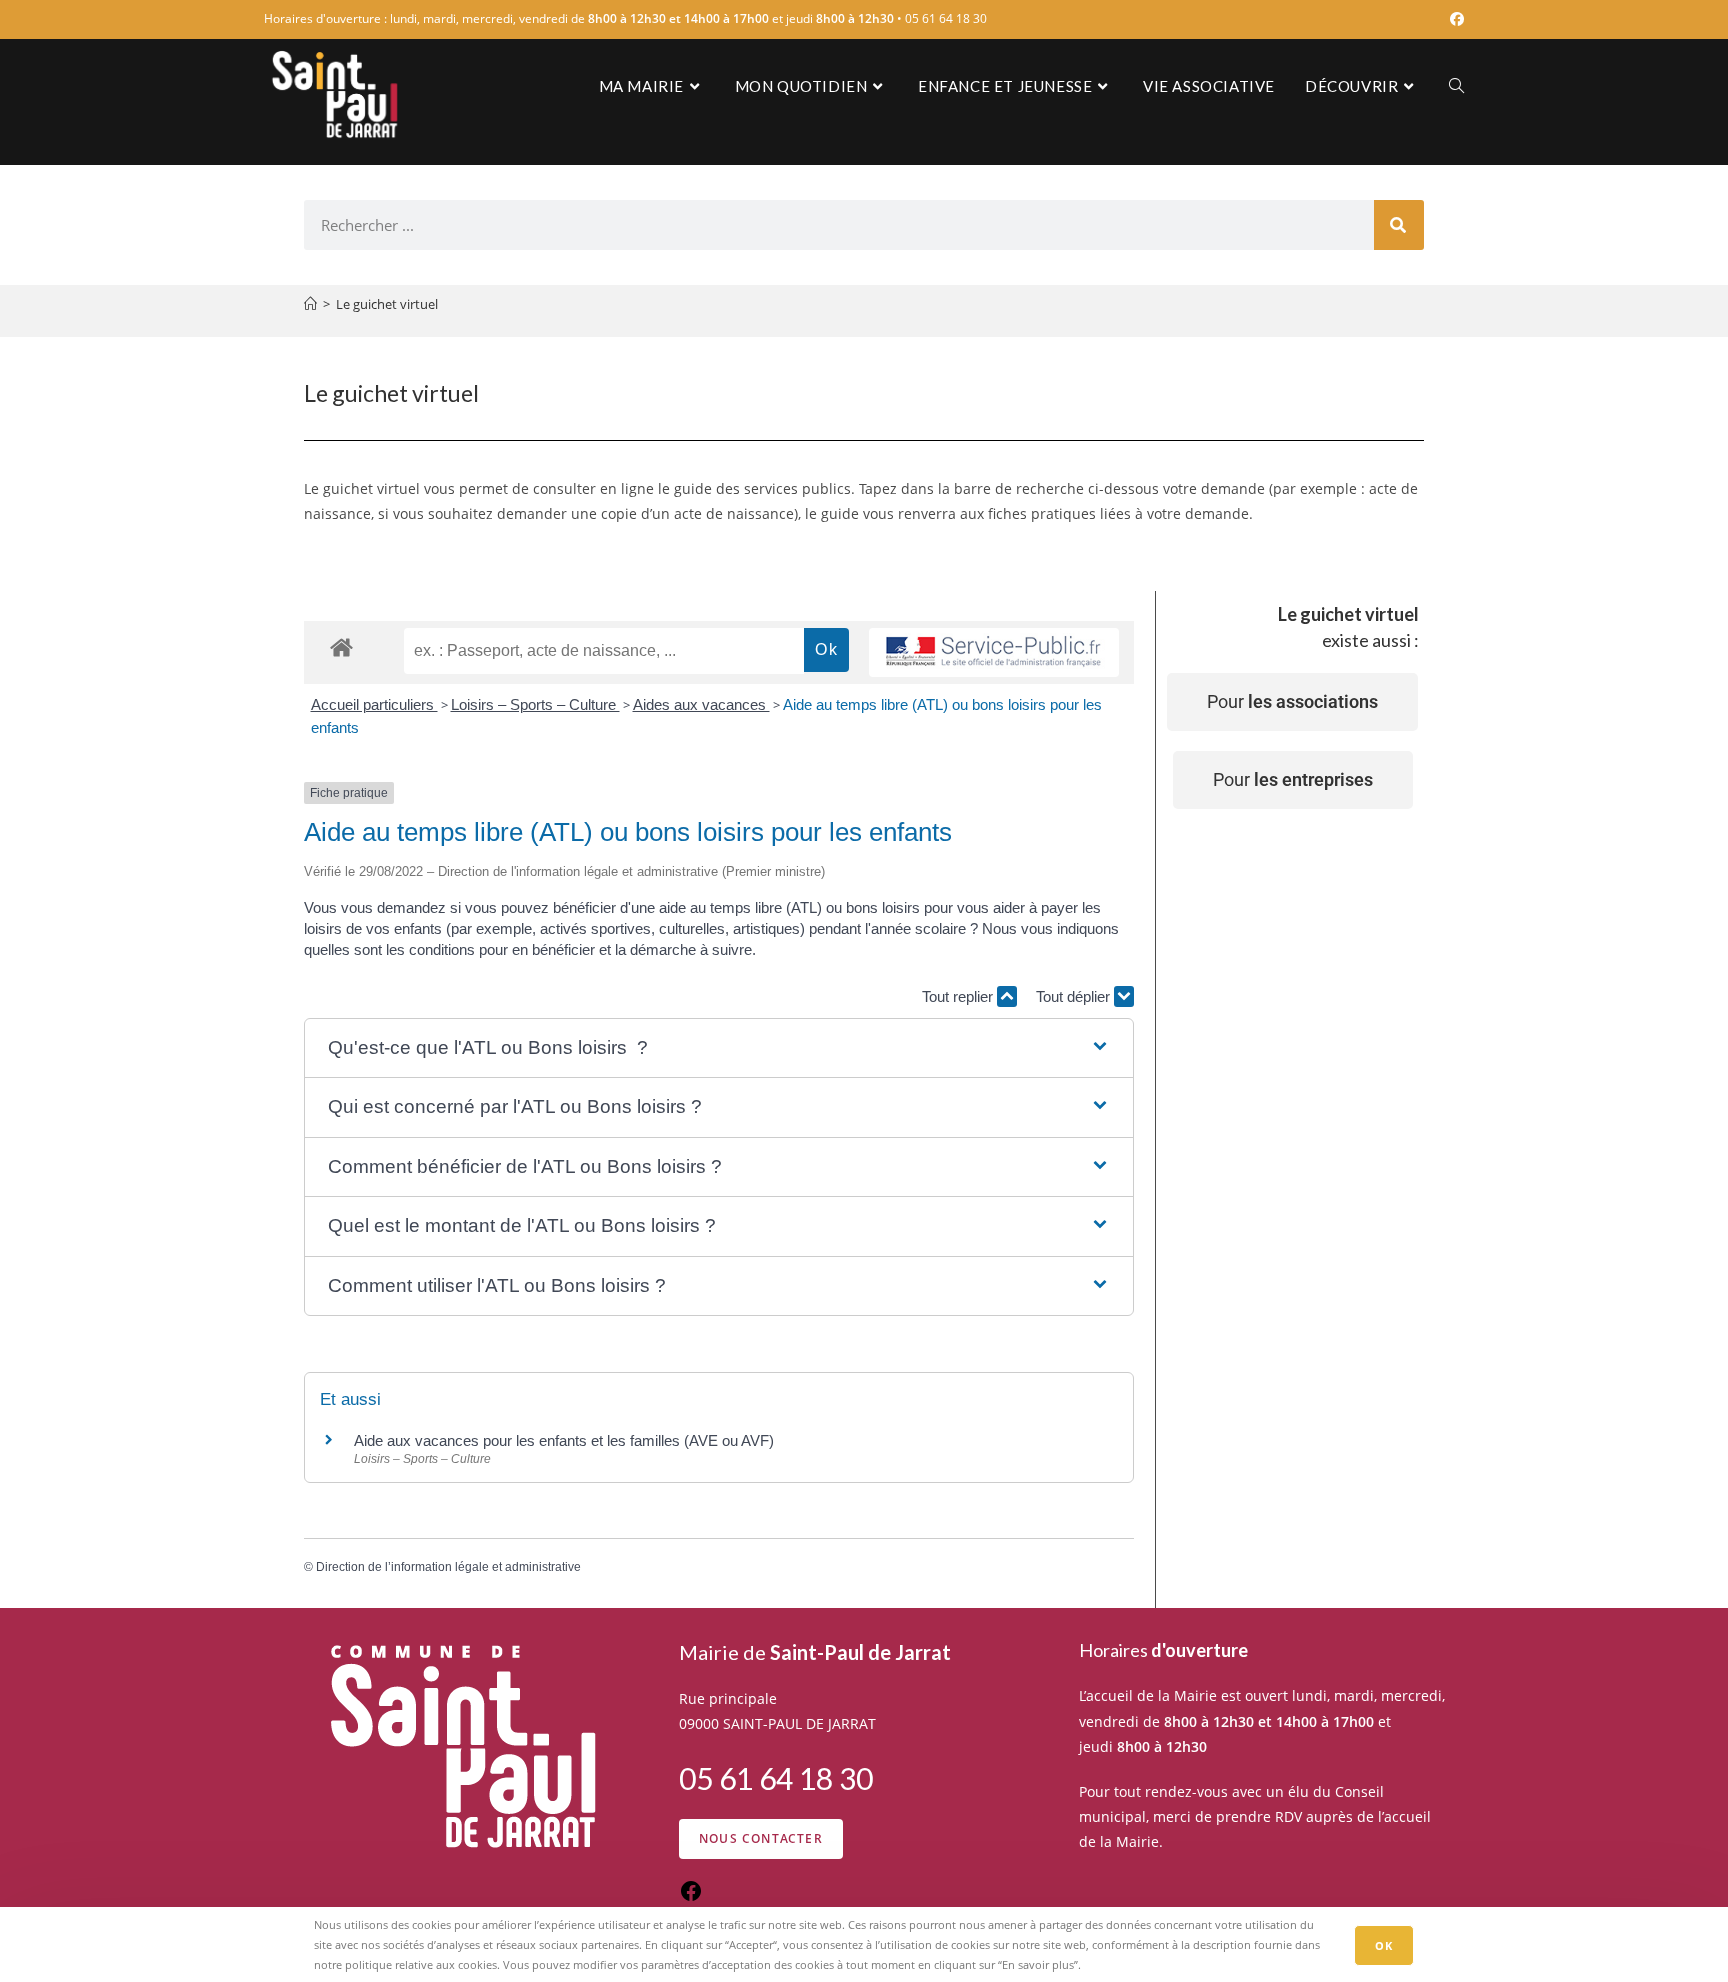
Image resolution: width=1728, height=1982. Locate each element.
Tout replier (959, 996)
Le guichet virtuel (387, 304)
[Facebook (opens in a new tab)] (1454, 19)
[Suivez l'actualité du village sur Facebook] (691, 1897)
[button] (718, 1048)
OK (1384, 1944)
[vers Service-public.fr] (994, 652)
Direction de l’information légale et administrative (448, 1567)
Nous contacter (761, 1838)
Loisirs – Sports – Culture (535, 704)
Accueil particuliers (374, 704)
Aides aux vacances (701, 704)
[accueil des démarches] (341, 646)
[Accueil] (310, 304)
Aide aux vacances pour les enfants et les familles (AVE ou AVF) (564, 1440)
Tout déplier (1075, 996)
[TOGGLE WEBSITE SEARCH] (1456, 86)
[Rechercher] (1399, 225)
